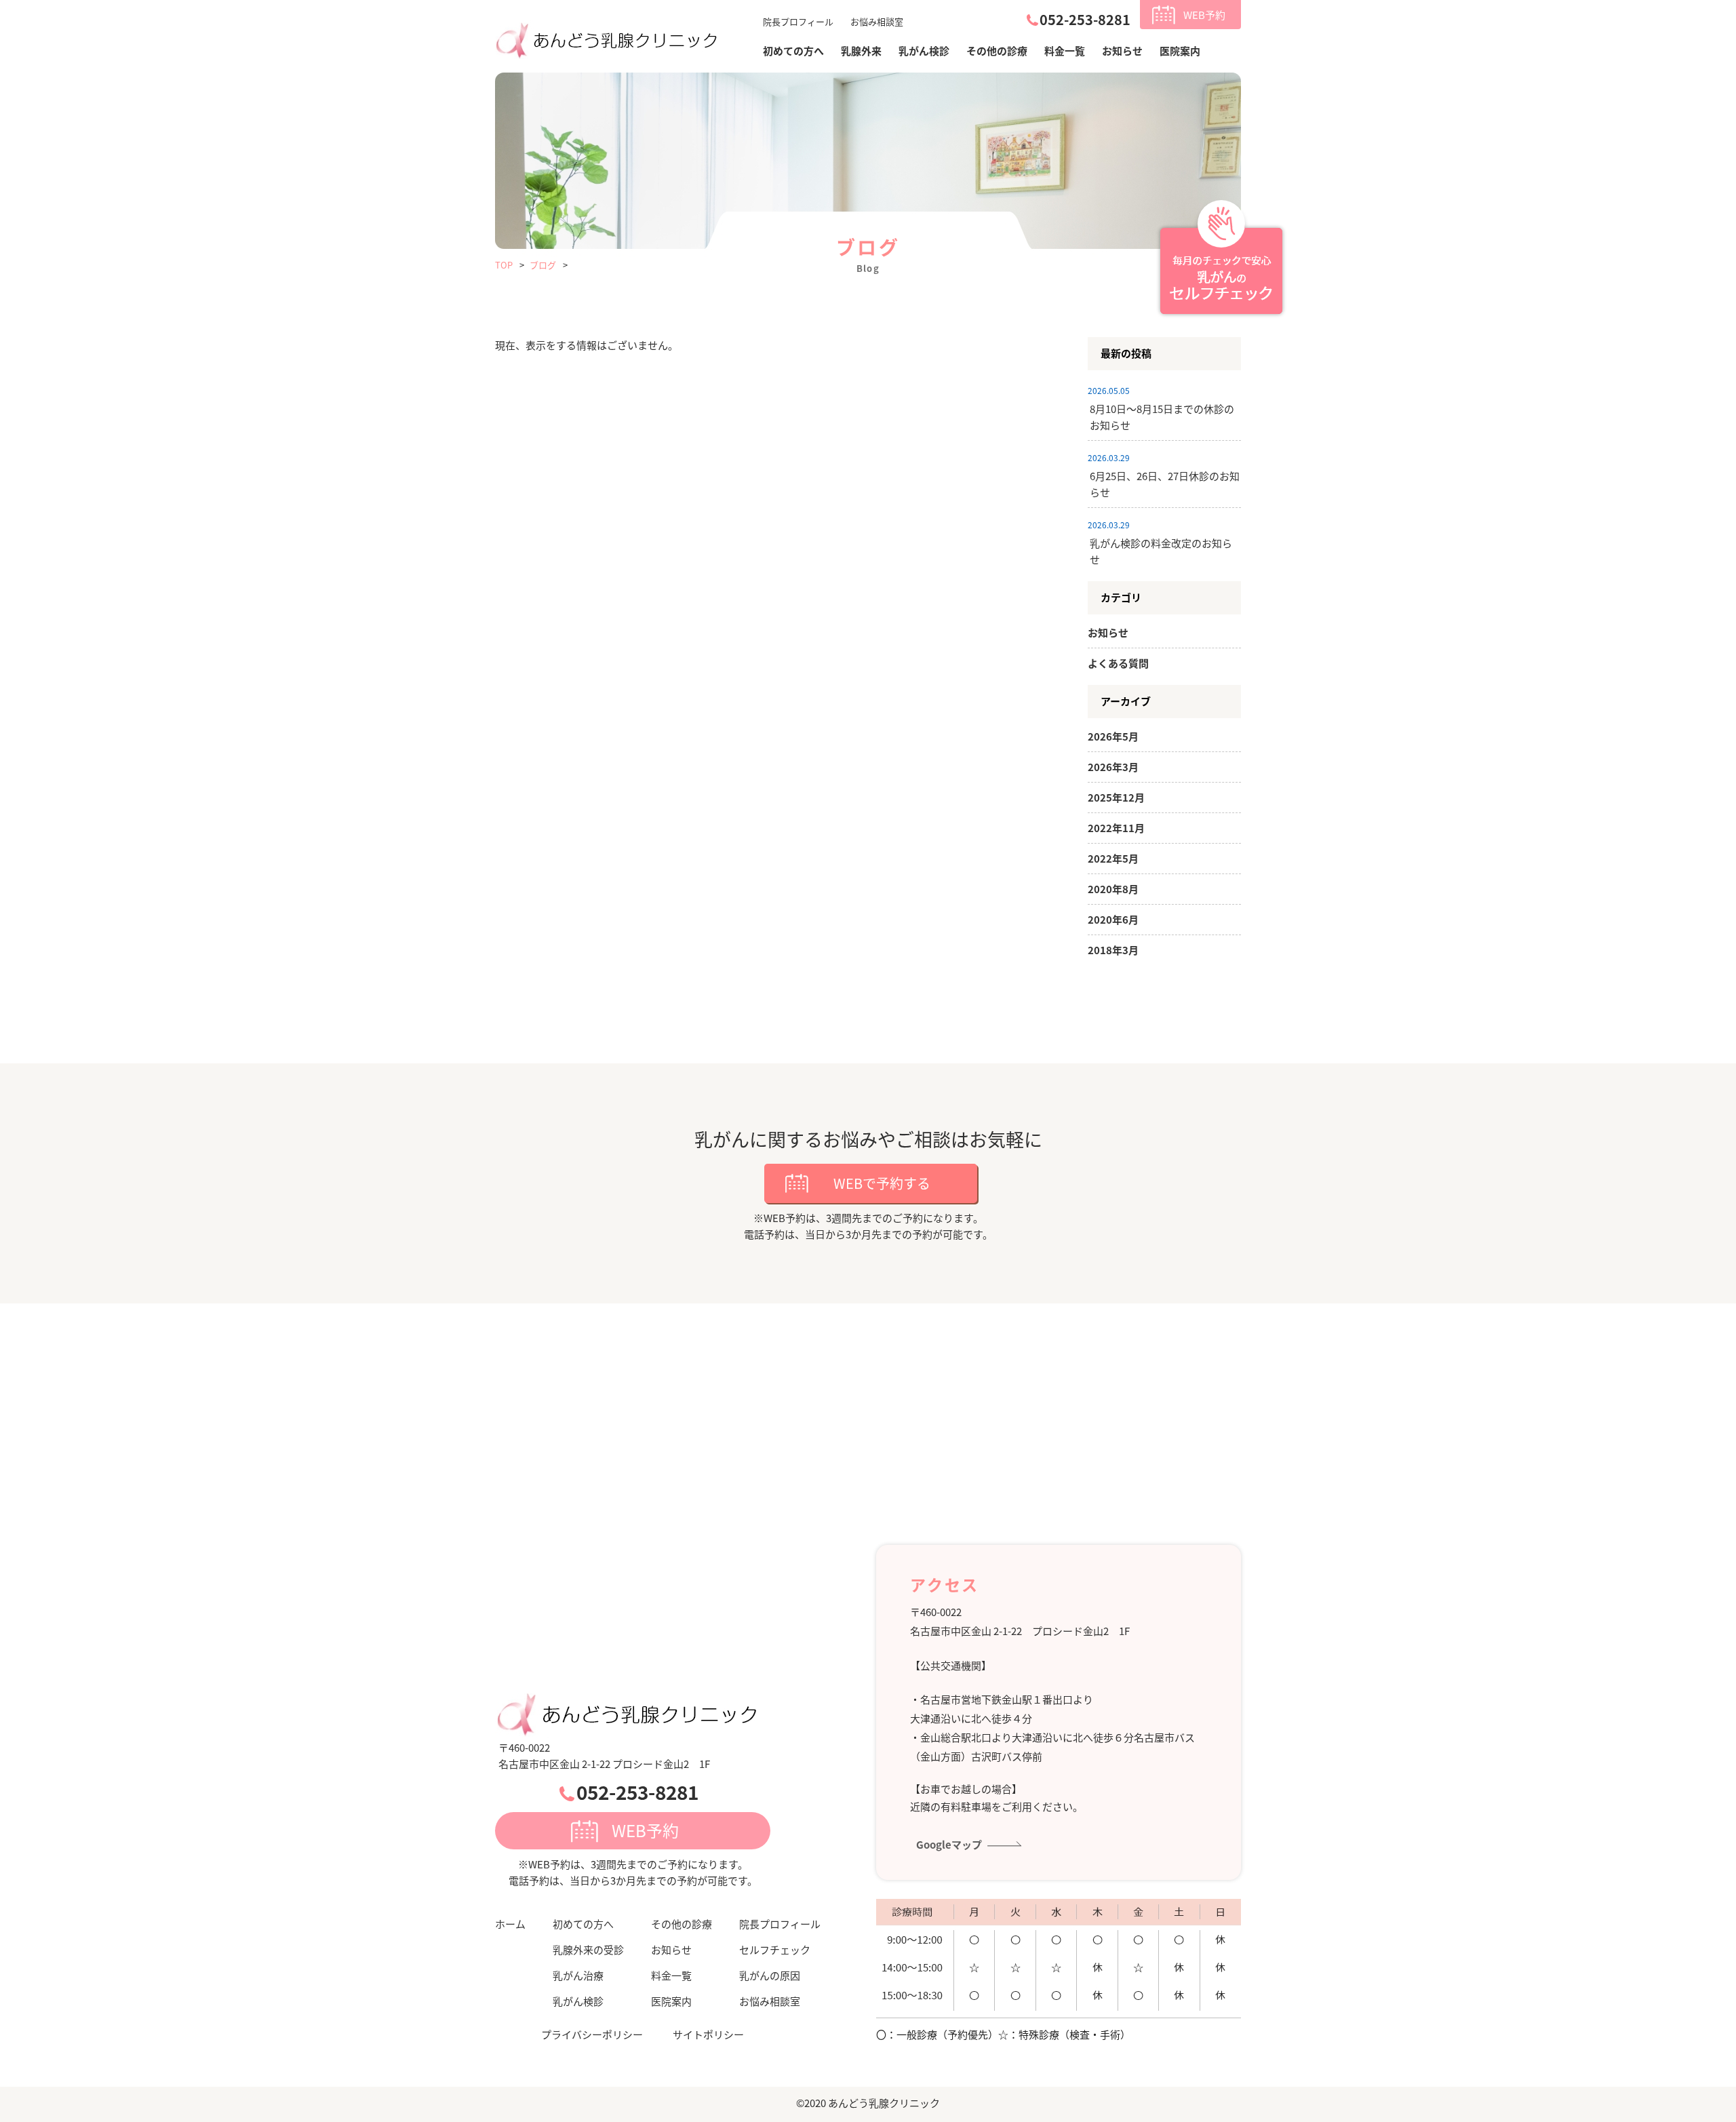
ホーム (510, 1924)
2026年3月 (1113, 767)
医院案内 (1180, 51)
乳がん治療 (578, 1975)
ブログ (543, 265)
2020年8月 (1113, 889)
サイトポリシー (708, 2034)
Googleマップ (949, 1844)
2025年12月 (1116, 797)
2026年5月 (1113, 736)
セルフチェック (775, 1949)
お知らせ (1122, 51)
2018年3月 (1113, 950)
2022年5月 (1113, 858)
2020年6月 (1113, 919)
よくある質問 (1118, 663)
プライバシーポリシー (592, 2034)
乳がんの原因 (770, 1975)
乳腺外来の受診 (588, 1949)
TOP (504, 265)
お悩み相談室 (877, 21)
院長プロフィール (798, 21)
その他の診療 (997, 51)
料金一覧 (1065, 51)
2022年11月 (1116, 828)
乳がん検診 (924, 51)
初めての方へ (583, 1924)
